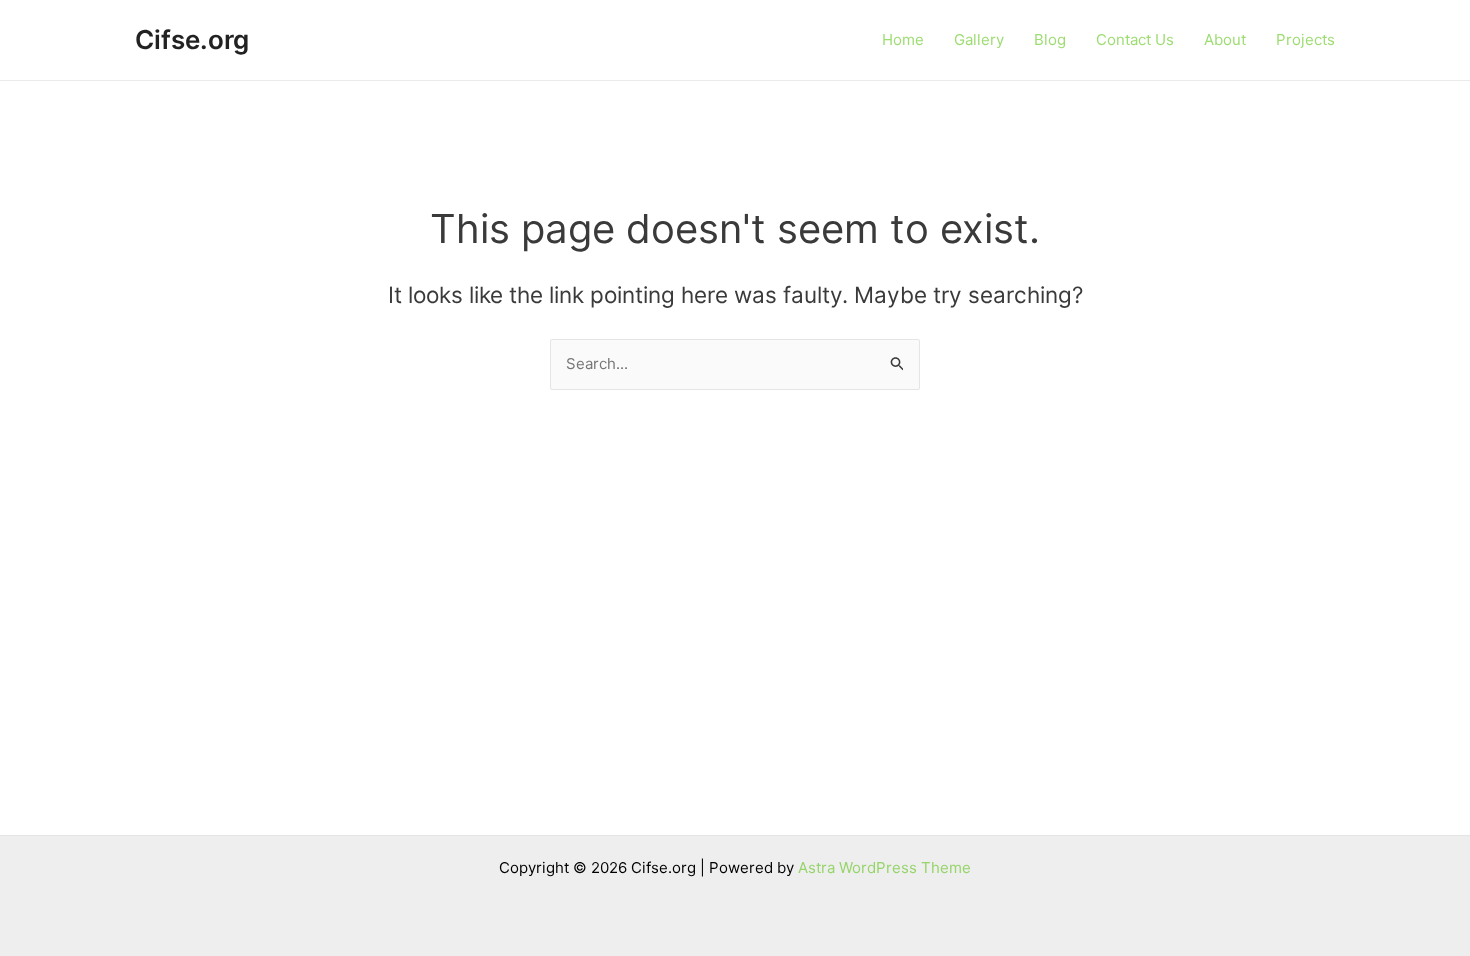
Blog (1050, 39)
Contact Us (1135, 39)
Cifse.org (192, 39)
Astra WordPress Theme (884, 867)
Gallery (979, 39)
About (1225, 39)
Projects (1305, 39)
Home (903, 39)
